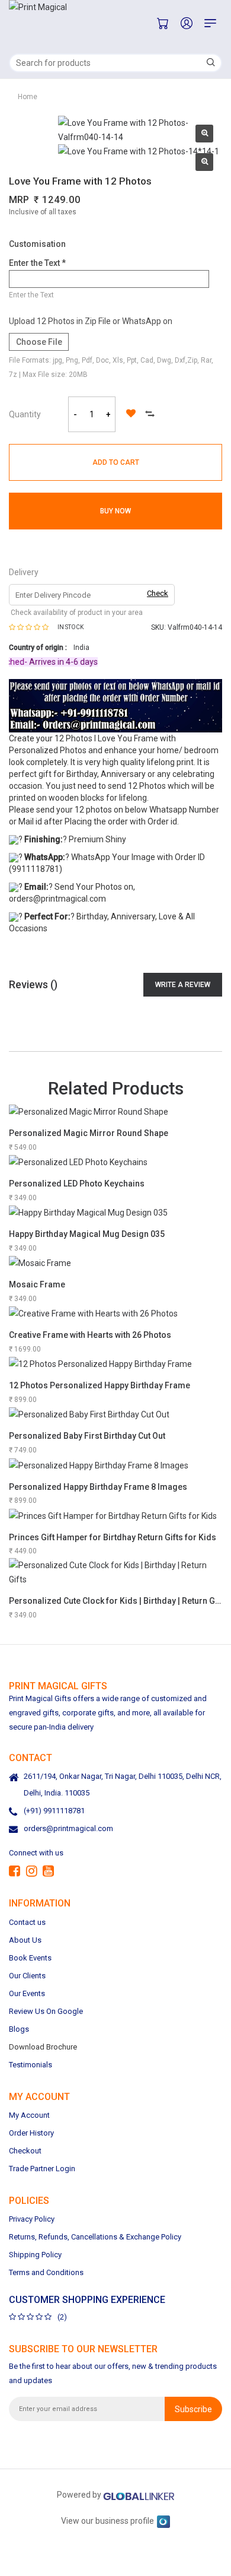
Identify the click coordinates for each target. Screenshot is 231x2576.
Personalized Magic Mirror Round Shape (89, 1133)
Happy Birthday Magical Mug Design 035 (87, 1234)
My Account (29, 2115)
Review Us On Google (46, 2011)
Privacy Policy (32, 2219)
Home (28, 97)
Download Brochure (43, 2047)
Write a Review (183, 985)
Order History (31, 2133)
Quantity (25, 414)
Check (158, 593)
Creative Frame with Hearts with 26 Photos (90, 1335)
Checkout (25, 2151)
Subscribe (193, 2409)
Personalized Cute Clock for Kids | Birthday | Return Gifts (118, 1601)
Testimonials (31, 2065)
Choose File (39, 342)
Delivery (24, 572)
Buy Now (115, 511)
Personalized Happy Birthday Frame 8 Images (98, 1487)
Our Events (27, 1993)
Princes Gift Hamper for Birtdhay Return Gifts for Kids (113, 1537)
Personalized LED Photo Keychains (77, 1184)
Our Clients (27, 1976)
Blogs (19, 2029)
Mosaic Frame (37, 1284)
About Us (25, 1940)
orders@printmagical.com (68, 1829)
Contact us (27, 1922)
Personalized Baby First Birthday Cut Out (87, 1436)
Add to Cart (116, 462)
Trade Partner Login (42, 2169)
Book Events (30, 1958)
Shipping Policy (35, 2255)
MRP (19, 200)
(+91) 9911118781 (54, 1811)
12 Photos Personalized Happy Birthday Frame (100, 1385)
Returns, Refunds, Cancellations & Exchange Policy (95, 2237)
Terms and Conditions (46, 2272)
